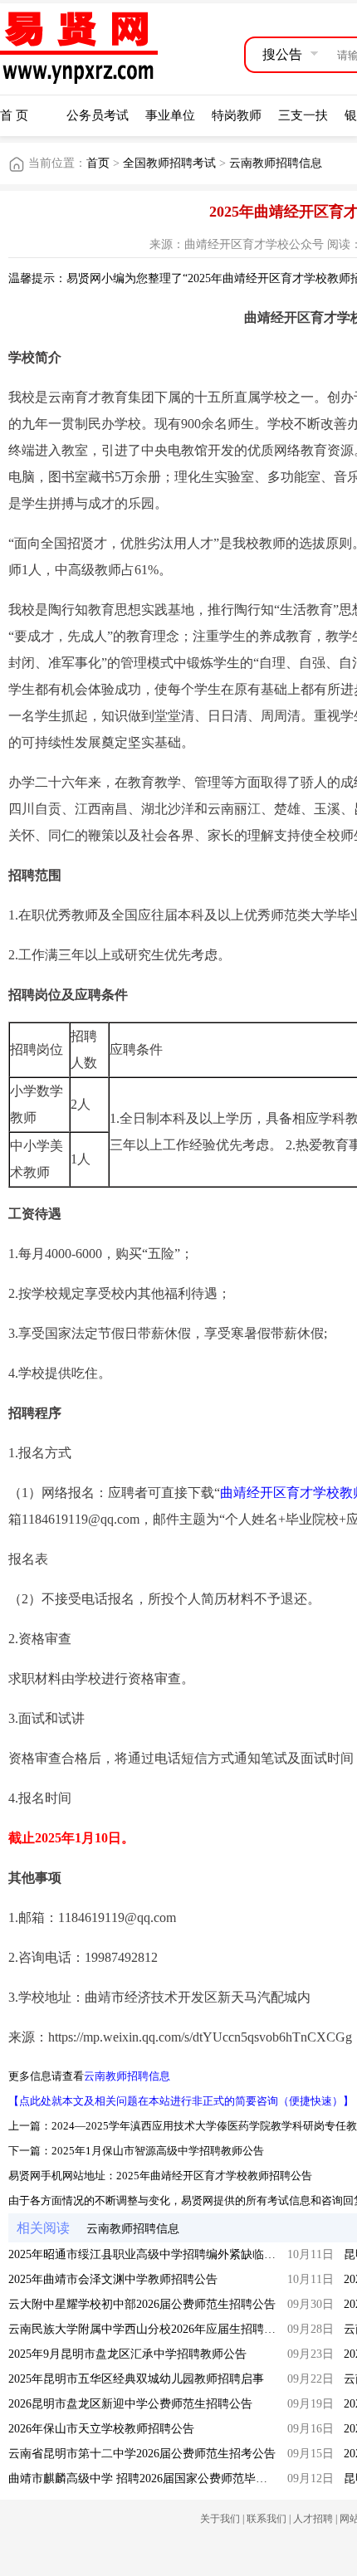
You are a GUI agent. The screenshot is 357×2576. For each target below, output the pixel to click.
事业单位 (170, 115)
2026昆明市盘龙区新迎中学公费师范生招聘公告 (130, 2404)
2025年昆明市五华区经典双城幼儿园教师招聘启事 (136, 2379)
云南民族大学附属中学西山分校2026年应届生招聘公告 (148, 2329)
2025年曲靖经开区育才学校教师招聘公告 (214, 2176)
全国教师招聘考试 (171, 163)
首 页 (14, 115)
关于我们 (220, 2519)
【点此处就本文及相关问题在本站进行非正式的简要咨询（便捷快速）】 (181, 2101)
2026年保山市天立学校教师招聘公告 (101, 2429)
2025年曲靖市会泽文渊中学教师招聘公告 (113, 2279)
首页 (98, 163)
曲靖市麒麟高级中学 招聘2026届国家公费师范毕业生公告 (155, 2478)
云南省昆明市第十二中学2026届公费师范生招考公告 (142, 2454)
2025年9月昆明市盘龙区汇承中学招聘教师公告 (127, 2354)
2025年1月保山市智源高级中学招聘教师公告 (158, 2151)
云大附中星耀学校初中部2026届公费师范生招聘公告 (142, 2304)
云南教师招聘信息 (276, 163)
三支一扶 (303, 115)
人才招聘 (313, 2519)
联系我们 (267, 2519)
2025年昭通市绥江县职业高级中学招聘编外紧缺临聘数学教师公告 (177, 2254)
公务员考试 (98, 115)
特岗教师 (237, 115)
